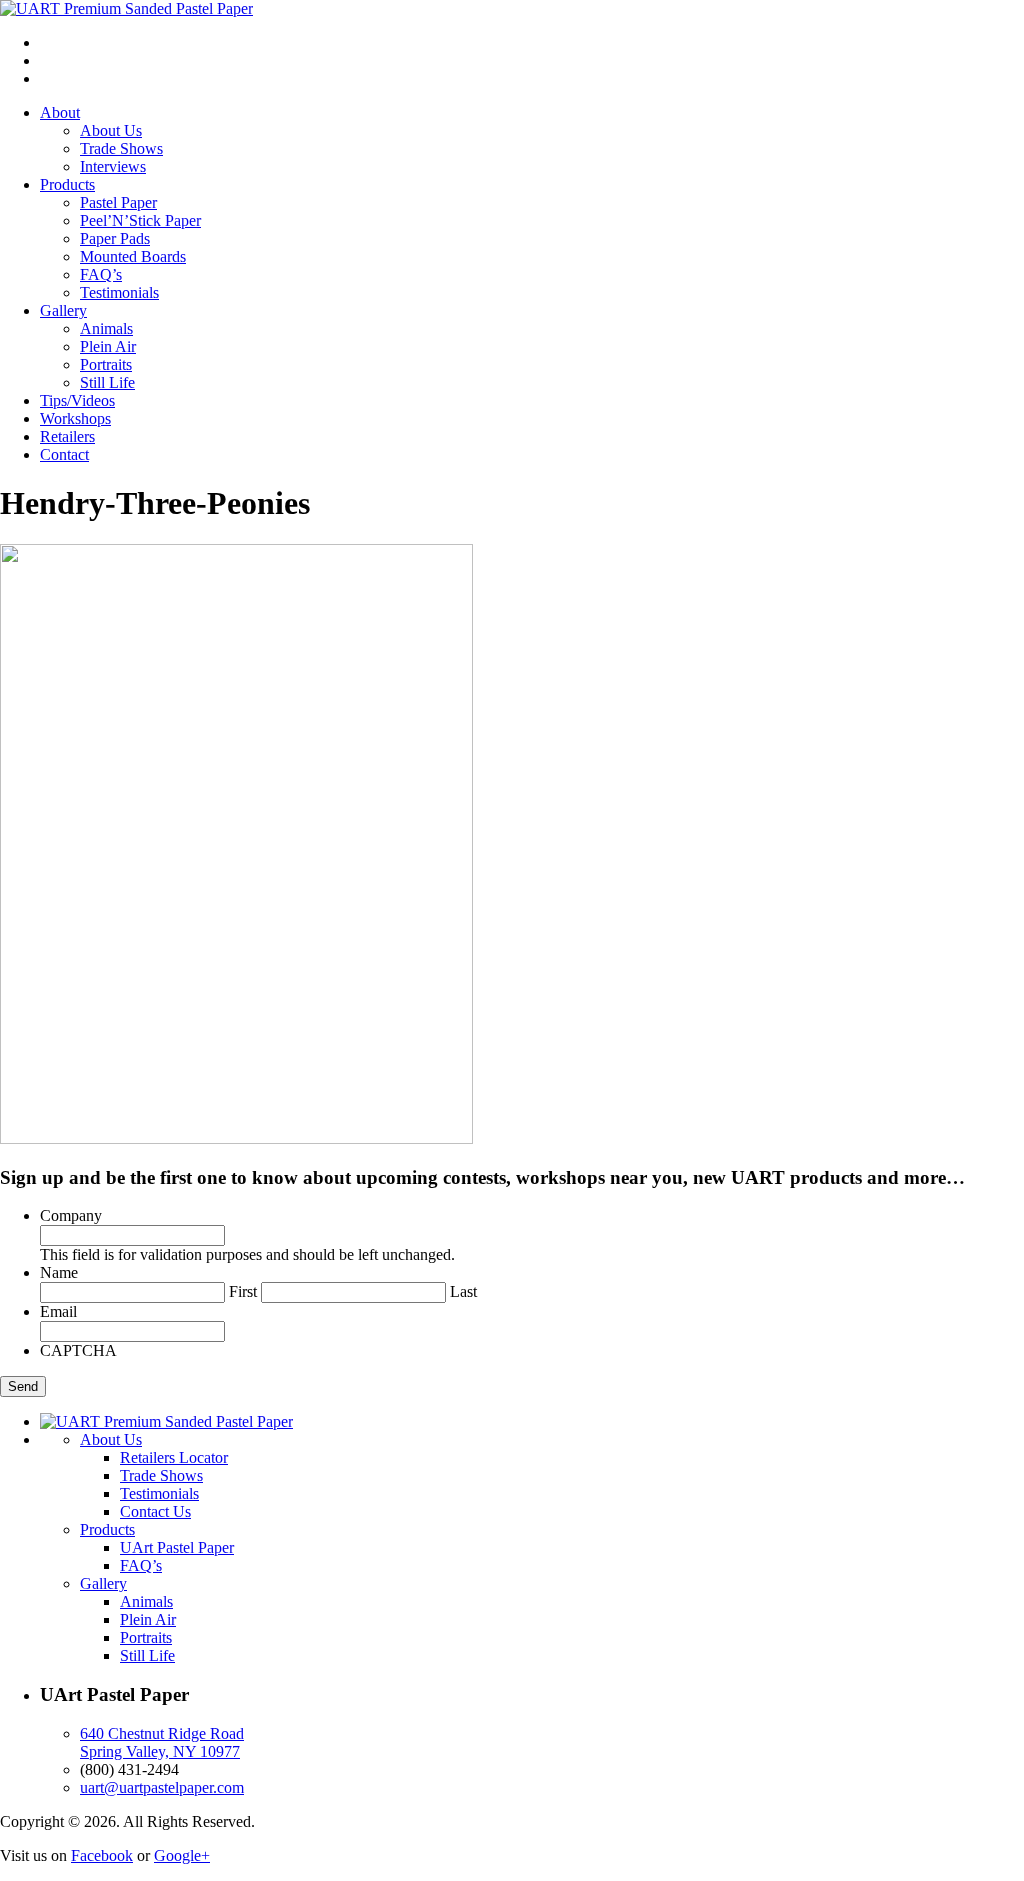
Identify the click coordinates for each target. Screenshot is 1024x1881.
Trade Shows (121, 148)
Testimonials (119, 292)
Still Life (107, 382)
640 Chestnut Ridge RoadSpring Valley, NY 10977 (162, 1742)
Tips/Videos (77, 400)
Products (67, 184)
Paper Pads (115, 238)
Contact (64, 454)
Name (59, 1272)
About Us (111, 130)
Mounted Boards (133, 256)
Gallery (63, 310)
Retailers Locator (174, 1457)
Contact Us (155, 1511)
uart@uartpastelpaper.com (162, 1787)
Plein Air (108, 346)
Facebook (102, 1855)
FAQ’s (101, 274)
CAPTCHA (78, 1350)
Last (463, 1291)
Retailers (67, 436)
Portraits (106, 364)
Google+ (182, 1855)
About (60, 112)
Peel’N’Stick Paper (140, 220)
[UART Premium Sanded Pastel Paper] (126, 8)
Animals (106, 328)
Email (58, 1311)
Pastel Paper (118, 202)
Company (71, 1215)
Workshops (75, 418)
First (243, 1291)
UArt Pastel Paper (177, 1547)
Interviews (113, 166)
